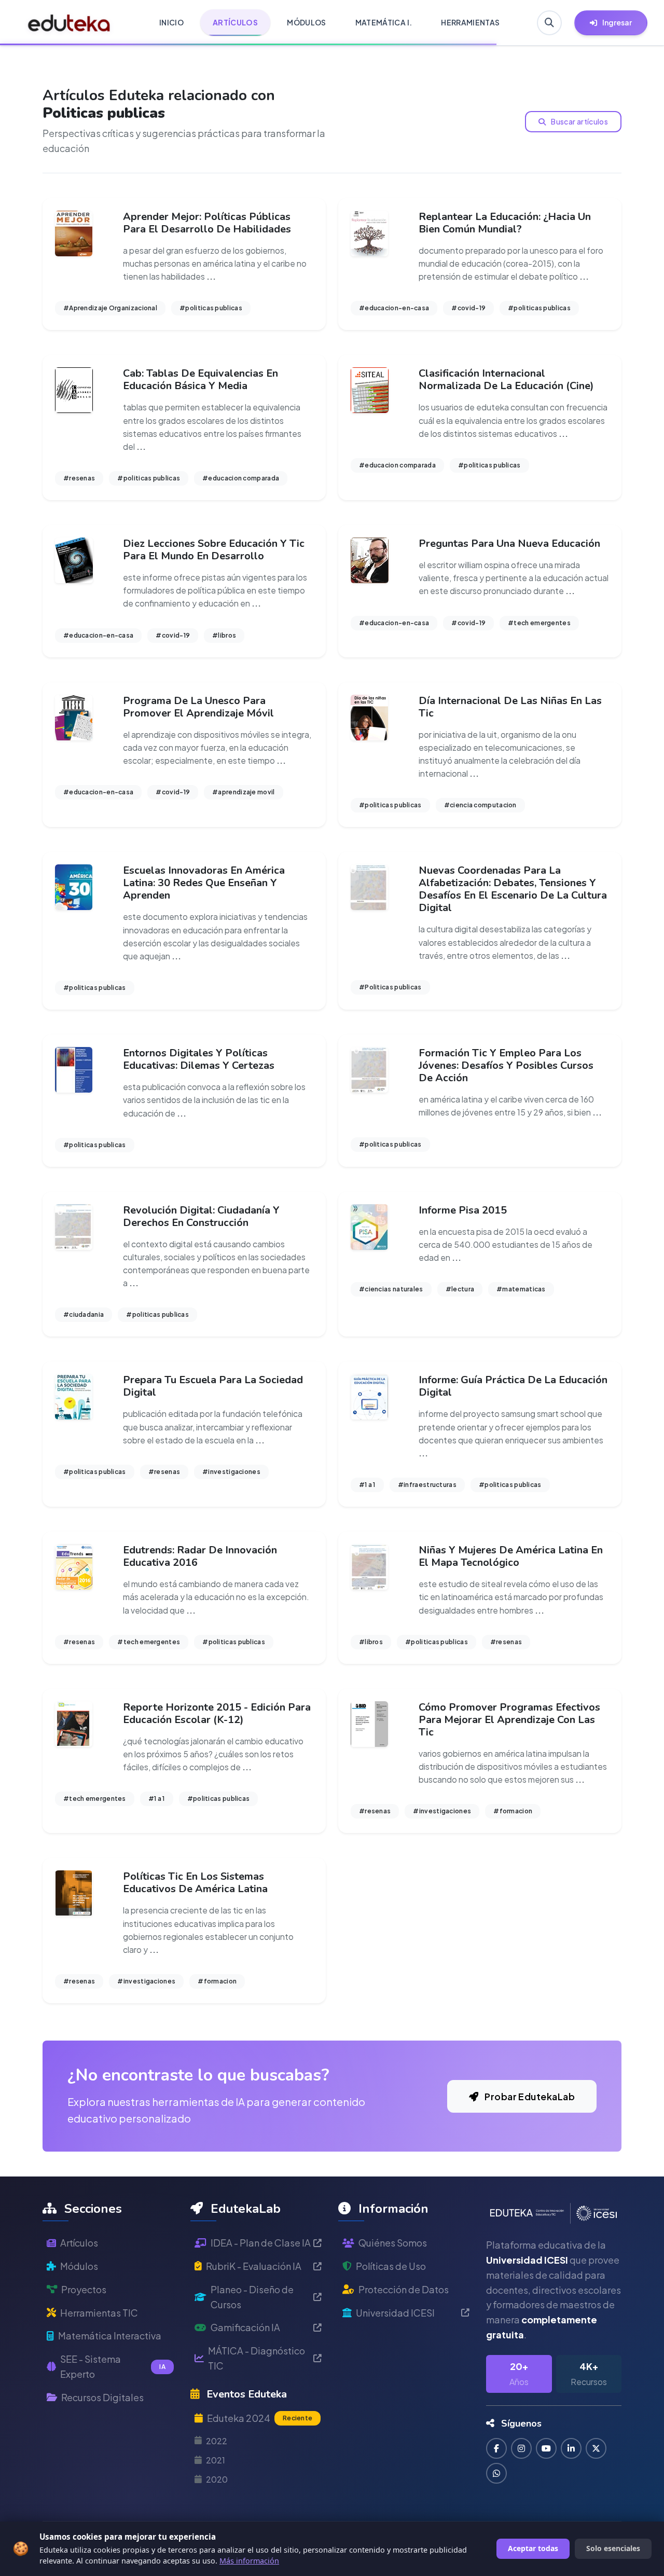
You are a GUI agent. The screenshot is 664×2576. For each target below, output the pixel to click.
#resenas (79, 478)
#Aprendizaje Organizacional (110, 308)
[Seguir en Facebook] (496, 2448)
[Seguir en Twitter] (596, 2448)
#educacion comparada (241, 478)
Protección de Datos (404, 2289)
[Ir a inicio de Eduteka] (69, 23)
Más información (249, 2561)
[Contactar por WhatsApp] (496, 2473)
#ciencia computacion (480, 805)
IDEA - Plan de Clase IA (261, 2243)
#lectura (460, 1289)
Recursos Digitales (102, 2397)
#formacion (513, 1811)
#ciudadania (84, 1314)
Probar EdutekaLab (529, 2096)
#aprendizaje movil (243, 792)
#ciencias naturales (391, 1289)
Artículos (79, 2243)
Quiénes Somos (393, 2243)
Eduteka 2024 (260, 2418)
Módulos (79, 2266)
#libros (224, 635)
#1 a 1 (367, 1485)
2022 (217, 2441)
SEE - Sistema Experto (113, 2366)
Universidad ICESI (395, 2313)
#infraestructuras (427, 1485)
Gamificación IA (245, 2327)
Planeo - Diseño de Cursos (252, 2297)
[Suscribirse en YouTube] (546, 2448)
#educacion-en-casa (394, 308)
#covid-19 (468, 308)
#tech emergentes (539, 623)
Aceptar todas (533, 2548)
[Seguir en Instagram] (521, 2448)
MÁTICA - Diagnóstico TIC (257, 2358)
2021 (216, 2460)
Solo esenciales (613, 2548)
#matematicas (521, 1289)
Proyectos (84, 2289)
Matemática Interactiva (110, 2336)
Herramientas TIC (99, 2313)
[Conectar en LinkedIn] (571, 2448)
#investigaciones (231, 1472)
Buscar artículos (579, 121)
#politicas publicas (211, 308)
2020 (217, 2479)
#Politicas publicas (390, 987)
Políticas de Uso (391, 2266)
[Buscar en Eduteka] (549, 23)
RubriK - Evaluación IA (254, 2266)
